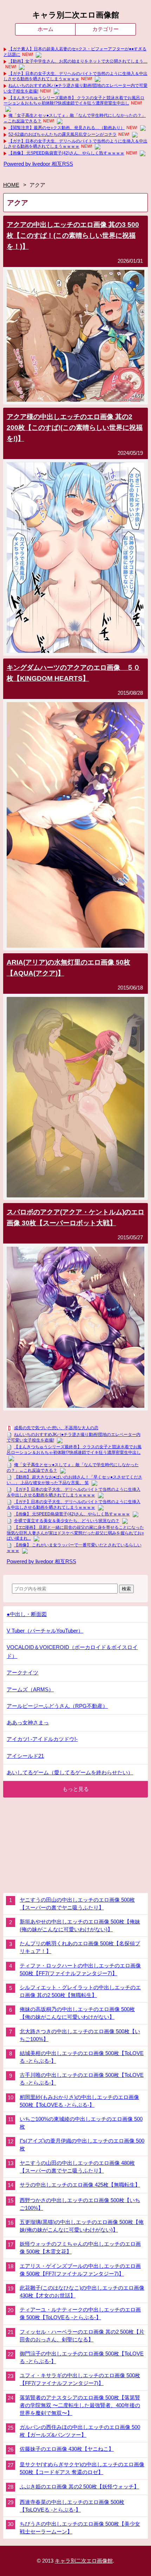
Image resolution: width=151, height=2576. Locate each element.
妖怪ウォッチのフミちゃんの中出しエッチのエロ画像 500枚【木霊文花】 (80, 2248)
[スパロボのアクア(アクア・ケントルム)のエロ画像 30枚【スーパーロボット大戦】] (76, 1406)
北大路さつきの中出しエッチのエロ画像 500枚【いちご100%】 (80, 2035)
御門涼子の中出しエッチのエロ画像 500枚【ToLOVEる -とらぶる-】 (82, 2358)
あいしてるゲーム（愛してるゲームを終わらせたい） (70, 1772)
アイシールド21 (25, 1756)
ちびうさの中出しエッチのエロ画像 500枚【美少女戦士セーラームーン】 (80, 2528)
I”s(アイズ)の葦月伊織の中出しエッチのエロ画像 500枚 (82, 2145)
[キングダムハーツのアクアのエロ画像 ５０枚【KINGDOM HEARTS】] (76, 946)
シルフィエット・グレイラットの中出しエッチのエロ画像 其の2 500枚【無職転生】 (80, 1991)
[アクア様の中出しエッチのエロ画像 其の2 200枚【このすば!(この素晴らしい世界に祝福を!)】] (76, 651)
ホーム (45, 29)
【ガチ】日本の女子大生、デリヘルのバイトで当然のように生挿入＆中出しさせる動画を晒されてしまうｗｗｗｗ (75, 76)
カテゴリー (106, 29)
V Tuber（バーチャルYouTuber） (45, 1631)
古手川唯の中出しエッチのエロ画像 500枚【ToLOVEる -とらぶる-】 (82, 2079)
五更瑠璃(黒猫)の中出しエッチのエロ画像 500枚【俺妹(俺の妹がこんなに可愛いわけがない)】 (82, 2226)
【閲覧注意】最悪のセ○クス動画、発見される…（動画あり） (67, 128)
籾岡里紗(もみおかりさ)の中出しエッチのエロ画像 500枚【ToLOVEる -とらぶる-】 (79, 2101)
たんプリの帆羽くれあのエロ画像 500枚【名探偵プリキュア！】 (80, 1947)
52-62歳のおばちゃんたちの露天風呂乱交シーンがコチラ (63, 134)
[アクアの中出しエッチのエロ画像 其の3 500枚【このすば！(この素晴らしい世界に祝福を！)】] (76, 400)
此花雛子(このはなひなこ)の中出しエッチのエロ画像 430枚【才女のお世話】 (82, 2292)
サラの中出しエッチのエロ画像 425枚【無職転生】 (80, 2185)
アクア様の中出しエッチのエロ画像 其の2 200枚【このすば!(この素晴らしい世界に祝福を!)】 (75, 427)
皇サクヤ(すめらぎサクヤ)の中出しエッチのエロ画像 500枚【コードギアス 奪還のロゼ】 (82, 2468)
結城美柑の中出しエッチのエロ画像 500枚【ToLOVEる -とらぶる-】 (82, 2057)
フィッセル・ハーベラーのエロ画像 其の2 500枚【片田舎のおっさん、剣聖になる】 (82, 2336)
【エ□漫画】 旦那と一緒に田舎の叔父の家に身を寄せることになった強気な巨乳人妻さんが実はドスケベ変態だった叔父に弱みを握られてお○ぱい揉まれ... (75, 1533)
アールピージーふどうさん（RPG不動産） (57, 1706)
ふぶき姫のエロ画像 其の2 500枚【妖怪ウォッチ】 (79, 2487)
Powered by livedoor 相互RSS (38, 164)
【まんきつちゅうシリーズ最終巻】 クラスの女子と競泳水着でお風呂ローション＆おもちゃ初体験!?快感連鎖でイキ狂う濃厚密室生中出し (74, 101)
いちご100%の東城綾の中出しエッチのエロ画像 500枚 (81, 2123)
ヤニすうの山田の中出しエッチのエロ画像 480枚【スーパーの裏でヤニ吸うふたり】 (77, 2167)
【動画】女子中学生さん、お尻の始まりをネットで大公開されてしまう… (78, 61)
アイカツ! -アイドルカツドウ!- (42, 1739)
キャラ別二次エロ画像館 (76, 15)
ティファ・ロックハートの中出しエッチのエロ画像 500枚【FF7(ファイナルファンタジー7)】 (80, 1970)
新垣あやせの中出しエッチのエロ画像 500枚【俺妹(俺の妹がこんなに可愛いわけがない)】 (80, 1926)
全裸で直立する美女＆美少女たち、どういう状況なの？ (67, 1521)
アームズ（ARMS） (30, 1689)
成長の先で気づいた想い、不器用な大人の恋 (56, 1428)
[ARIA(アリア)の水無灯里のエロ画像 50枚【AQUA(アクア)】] (76, 1195)
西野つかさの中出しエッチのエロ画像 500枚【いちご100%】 (80, 2204)
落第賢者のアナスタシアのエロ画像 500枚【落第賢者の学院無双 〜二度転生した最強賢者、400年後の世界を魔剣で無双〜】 (80, 2405)
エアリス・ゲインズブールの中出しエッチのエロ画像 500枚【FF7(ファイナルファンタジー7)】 (80, 2270)
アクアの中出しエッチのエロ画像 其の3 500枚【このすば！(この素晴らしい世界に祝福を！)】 (73, 235)
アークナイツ (22, 1672)
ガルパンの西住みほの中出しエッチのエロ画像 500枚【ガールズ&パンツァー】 (80, 2431)
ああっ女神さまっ (28, 1722)
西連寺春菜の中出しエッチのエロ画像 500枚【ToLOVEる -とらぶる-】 (72, 2506)
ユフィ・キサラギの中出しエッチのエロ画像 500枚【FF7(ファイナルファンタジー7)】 (80, 2379)
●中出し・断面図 (27, 1614)
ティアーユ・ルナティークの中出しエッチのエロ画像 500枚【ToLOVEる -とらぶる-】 (80, 2314)
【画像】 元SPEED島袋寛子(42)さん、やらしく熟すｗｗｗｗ (66, 153)
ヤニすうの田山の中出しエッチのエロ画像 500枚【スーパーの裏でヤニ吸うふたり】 (77, 1904)
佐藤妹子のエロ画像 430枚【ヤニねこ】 (67, 2449)
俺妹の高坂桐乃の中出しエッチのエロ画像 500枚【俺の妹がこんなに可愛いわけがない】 (77, 2013)
